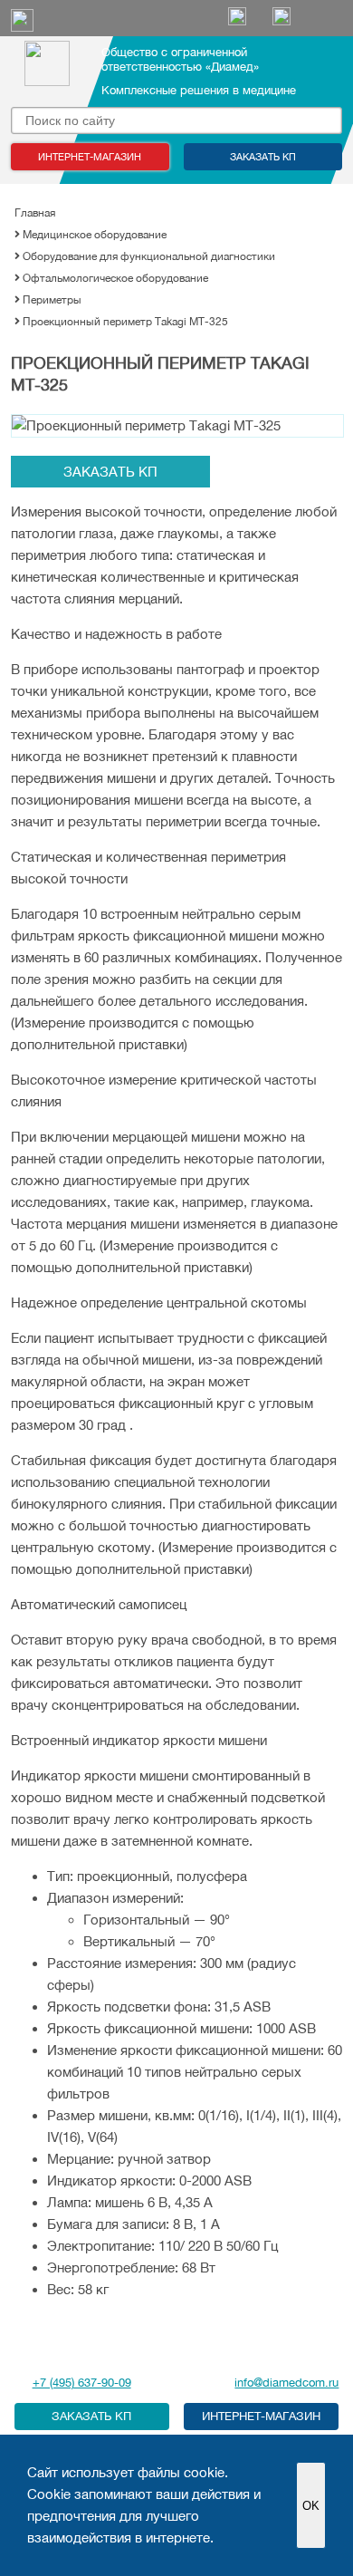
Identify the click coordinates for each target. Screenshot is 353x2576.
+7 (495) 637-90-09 (82, 2383)
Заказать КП (263, 157)
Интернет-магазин (90, 157)
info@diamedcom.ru (286, 2383)
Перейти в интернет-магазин (262, 2417)
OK (311, 2506)
